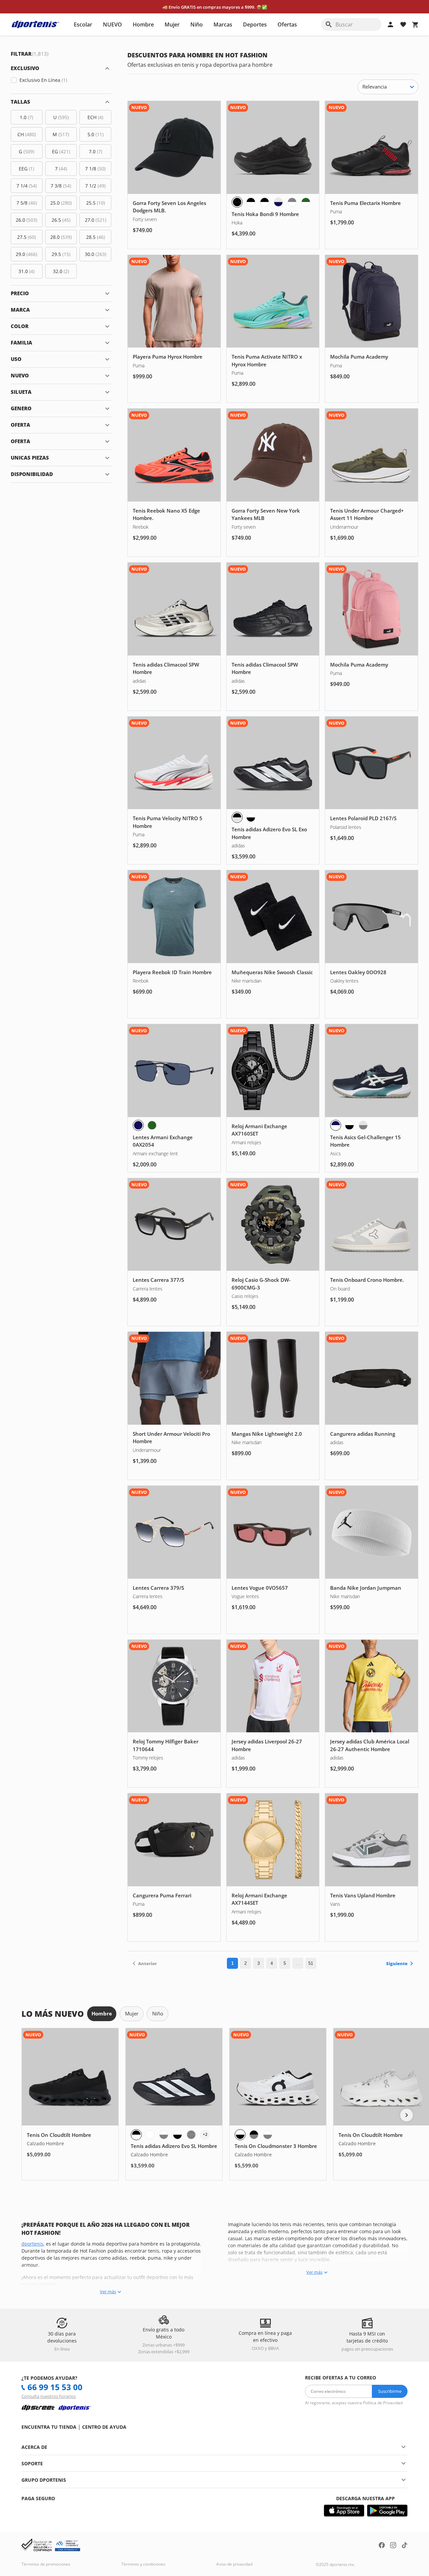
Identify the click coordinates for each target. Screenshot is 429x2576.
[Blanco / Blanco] (150, 2135)
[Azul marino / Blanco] (336, 1125)
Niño (197, 24)
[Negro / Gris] (254, 2135)
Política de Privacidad (383, 2403)
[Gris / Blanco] (292, 202)
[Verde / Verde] (152, 1125)
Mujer (172, 24)
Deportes (255, 24)
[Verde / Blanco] (306, 202)
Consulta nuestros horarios (49, 2396)
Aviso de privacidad (234, 2564)
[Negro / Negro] (237, 202)
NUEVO (112, 24)
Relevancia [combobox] (375, 87)
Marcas (223, 24)
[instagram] (393, 2546)
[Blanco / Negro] (251, 817)
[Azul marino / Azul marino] (138, 1125)
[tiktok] (405, 2546)
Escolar (83, 24)
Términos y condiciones (143, 2564)
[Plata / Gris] (363, 1125)
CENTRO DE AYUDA (104, 2427)
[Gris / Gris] (191, 2135)
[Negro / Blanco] (251, 202)
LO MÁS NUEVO (53, 2014)
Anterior (147, 1963)
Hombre (143, 24)
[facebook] (382, 2546)
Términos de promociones (46, 2564)
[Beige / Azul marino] (278, 202)
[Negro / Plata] (237, 817)
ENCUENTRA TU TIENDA (49, 2427)
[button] (61, 68)
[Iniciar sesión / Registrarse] (390, 24)
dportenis (32, 2244)
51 (311, 1963)
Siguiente (397, 1963)
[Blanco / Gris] (164, 2135)
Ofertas (287, 24)
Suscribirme (390, 2391)
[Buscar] (329, 24)
